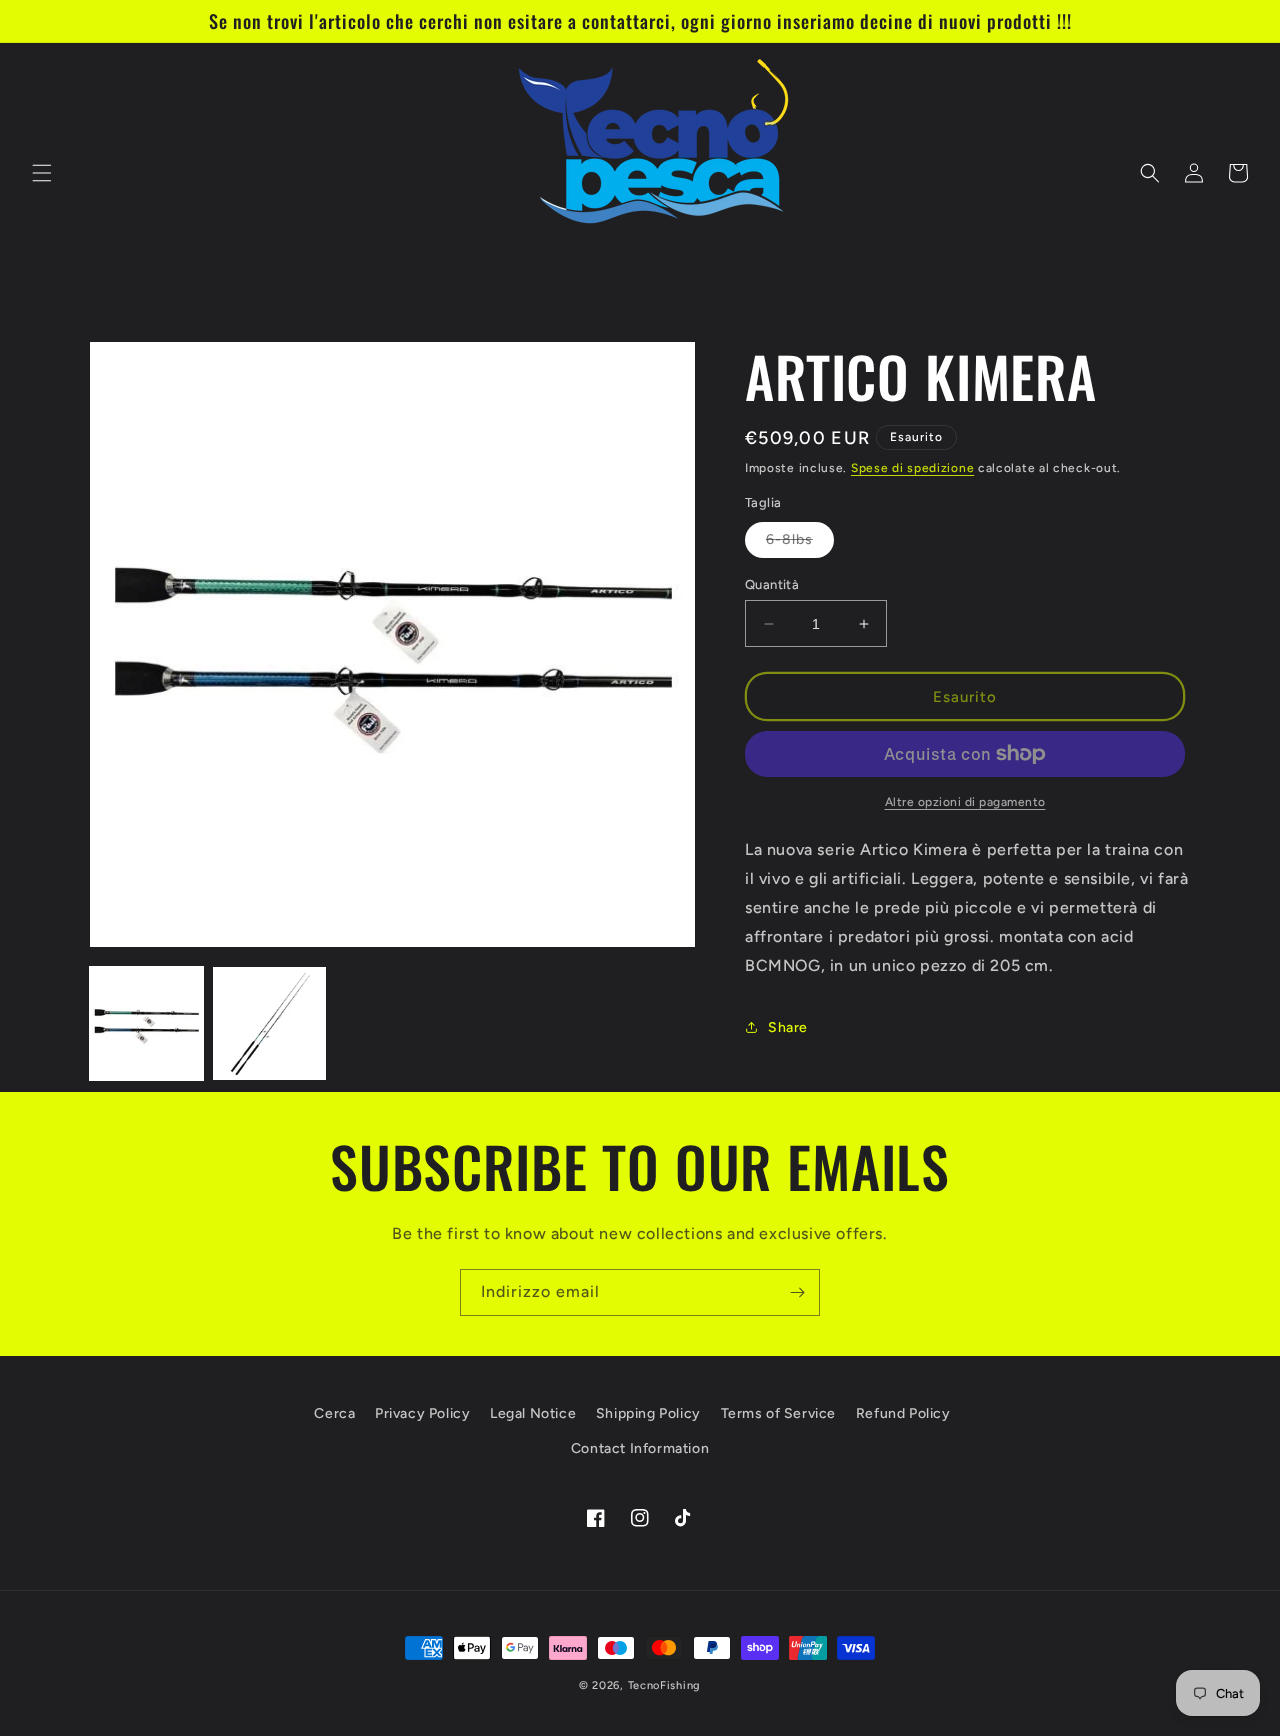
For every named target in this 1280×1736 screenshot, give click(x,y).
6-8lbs (800, 544)
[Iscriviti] (797, 1292)
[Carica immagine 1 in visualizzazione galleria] (146, 1023)
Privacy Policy (422, 1413)
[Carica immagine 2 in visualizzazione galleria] (269, 1023)
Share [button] (788, 1027)
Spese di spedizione (912, 468)
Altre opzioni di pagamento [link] (965, 802)
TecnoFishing (664, 1685)
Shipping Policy (648, 1413)
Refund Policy (903, 1413)
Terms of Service (779, 1413)
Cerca (334, 1413)
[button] (42, 173)
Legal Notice (533, 1413)
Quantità (772, 584)
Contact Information (640, 1448)
